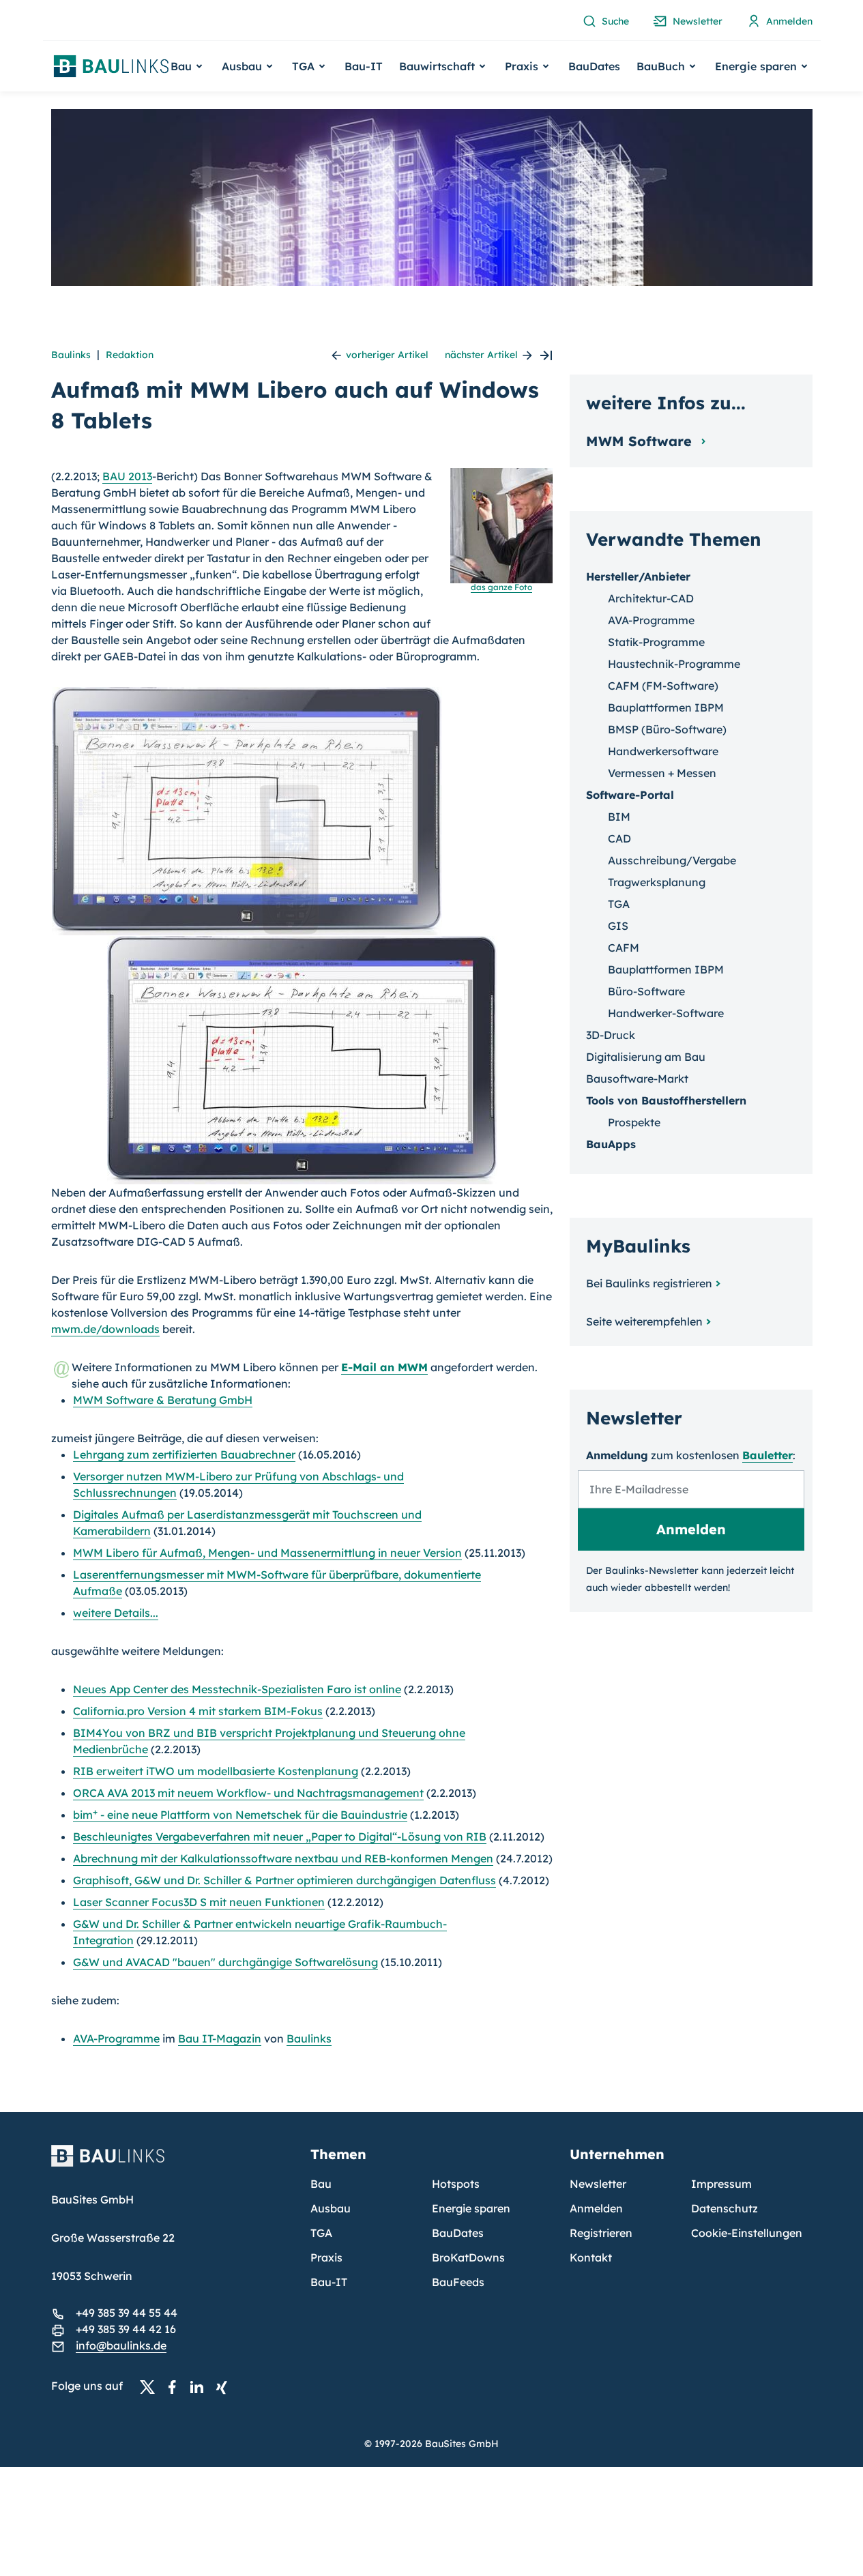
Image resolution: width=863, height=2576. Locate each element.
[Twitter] (151, 2386)
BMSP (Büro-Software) (667, 729)
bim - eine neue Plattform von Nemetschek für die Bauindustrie (240, 1815)
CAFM (624, 948)
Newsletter (598, 2184)
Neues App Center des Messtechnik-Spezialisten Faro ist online (237, 1689)
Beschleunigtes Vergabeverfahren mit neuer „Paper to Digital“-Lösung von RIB (280, 1836)
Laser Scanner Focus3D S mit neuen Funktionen (199, 1902)
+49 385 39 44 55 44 (127, 2313)
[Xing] (225, 2386)
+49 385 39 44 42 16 (126, 2329)
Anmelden (596, 2208)
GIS (618, 926)
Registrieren (601, 2233)
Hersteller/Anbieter (638, 576)
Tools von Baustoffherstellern (666, 1100)
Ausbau (331, 2208)
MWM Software (641, 441)
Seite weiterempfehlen (644, 1321)
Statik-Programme (656, 642)
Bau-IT (364, 66)
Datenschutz (725, 2208)
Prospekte (634, 1122)
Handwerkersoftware (663, 751)
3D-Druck (611, 1035)
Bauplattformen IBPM (666, 707)
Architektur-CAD (651, 598)
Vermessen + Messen (662, 773)
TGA (619, 904)
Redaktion (130, 355)
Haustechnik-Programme (674, 664)
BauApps (611, 1144)
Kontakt (591, 2257)
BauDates (594, 66)
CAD (619, 838)
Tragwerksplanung (657, 882)
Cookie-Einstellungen (747, 2233)
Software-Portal (630, 795)
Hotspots (456, 2184)
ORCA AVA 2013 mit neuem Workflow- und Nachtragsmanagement (248, 1793)
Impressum (721, 2184)
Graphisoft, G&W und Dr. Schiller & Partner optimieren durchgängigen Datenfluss (284, 1880)
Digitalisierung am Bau (646, 1057)
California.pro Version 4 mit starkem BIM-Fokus (198, 1711)
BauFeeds (458, 2282)
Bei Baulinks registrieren (649, 1283)
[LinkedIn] (201, 2386)
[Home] (173, 2164)
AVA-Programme (116, 2038)
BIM (619, 817)
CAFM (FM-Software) (663, 686)
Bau (321, 2184)
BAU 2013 (127, 476)
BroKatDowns (468, 2257)
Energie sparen (471, 2208)
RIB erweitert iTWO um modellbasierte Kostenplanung (216, 1771)
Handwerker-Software (666, 1013)
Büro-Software (646, 991)
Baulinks (71, 355)
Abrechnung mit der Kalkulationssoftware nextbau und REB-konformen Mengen (283, 1858)
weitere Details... (116, 1613)
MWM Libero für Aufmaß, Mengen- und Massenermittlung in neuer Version (267, 1553)
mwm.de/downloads (105, 1329)
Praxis (326, 2257)
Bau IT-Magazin (220, 2038)
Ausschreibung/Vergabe (672, 860)
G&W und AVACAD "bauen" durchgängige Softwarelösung (225, 1962)
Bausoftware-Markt (637, 1079)
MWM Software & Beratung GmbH (163, 1400)
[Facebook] (176, 2386)
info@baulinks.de (121, 2345)
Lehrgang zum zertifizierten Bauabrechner (184, 1454)
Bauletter (767, 1455)
